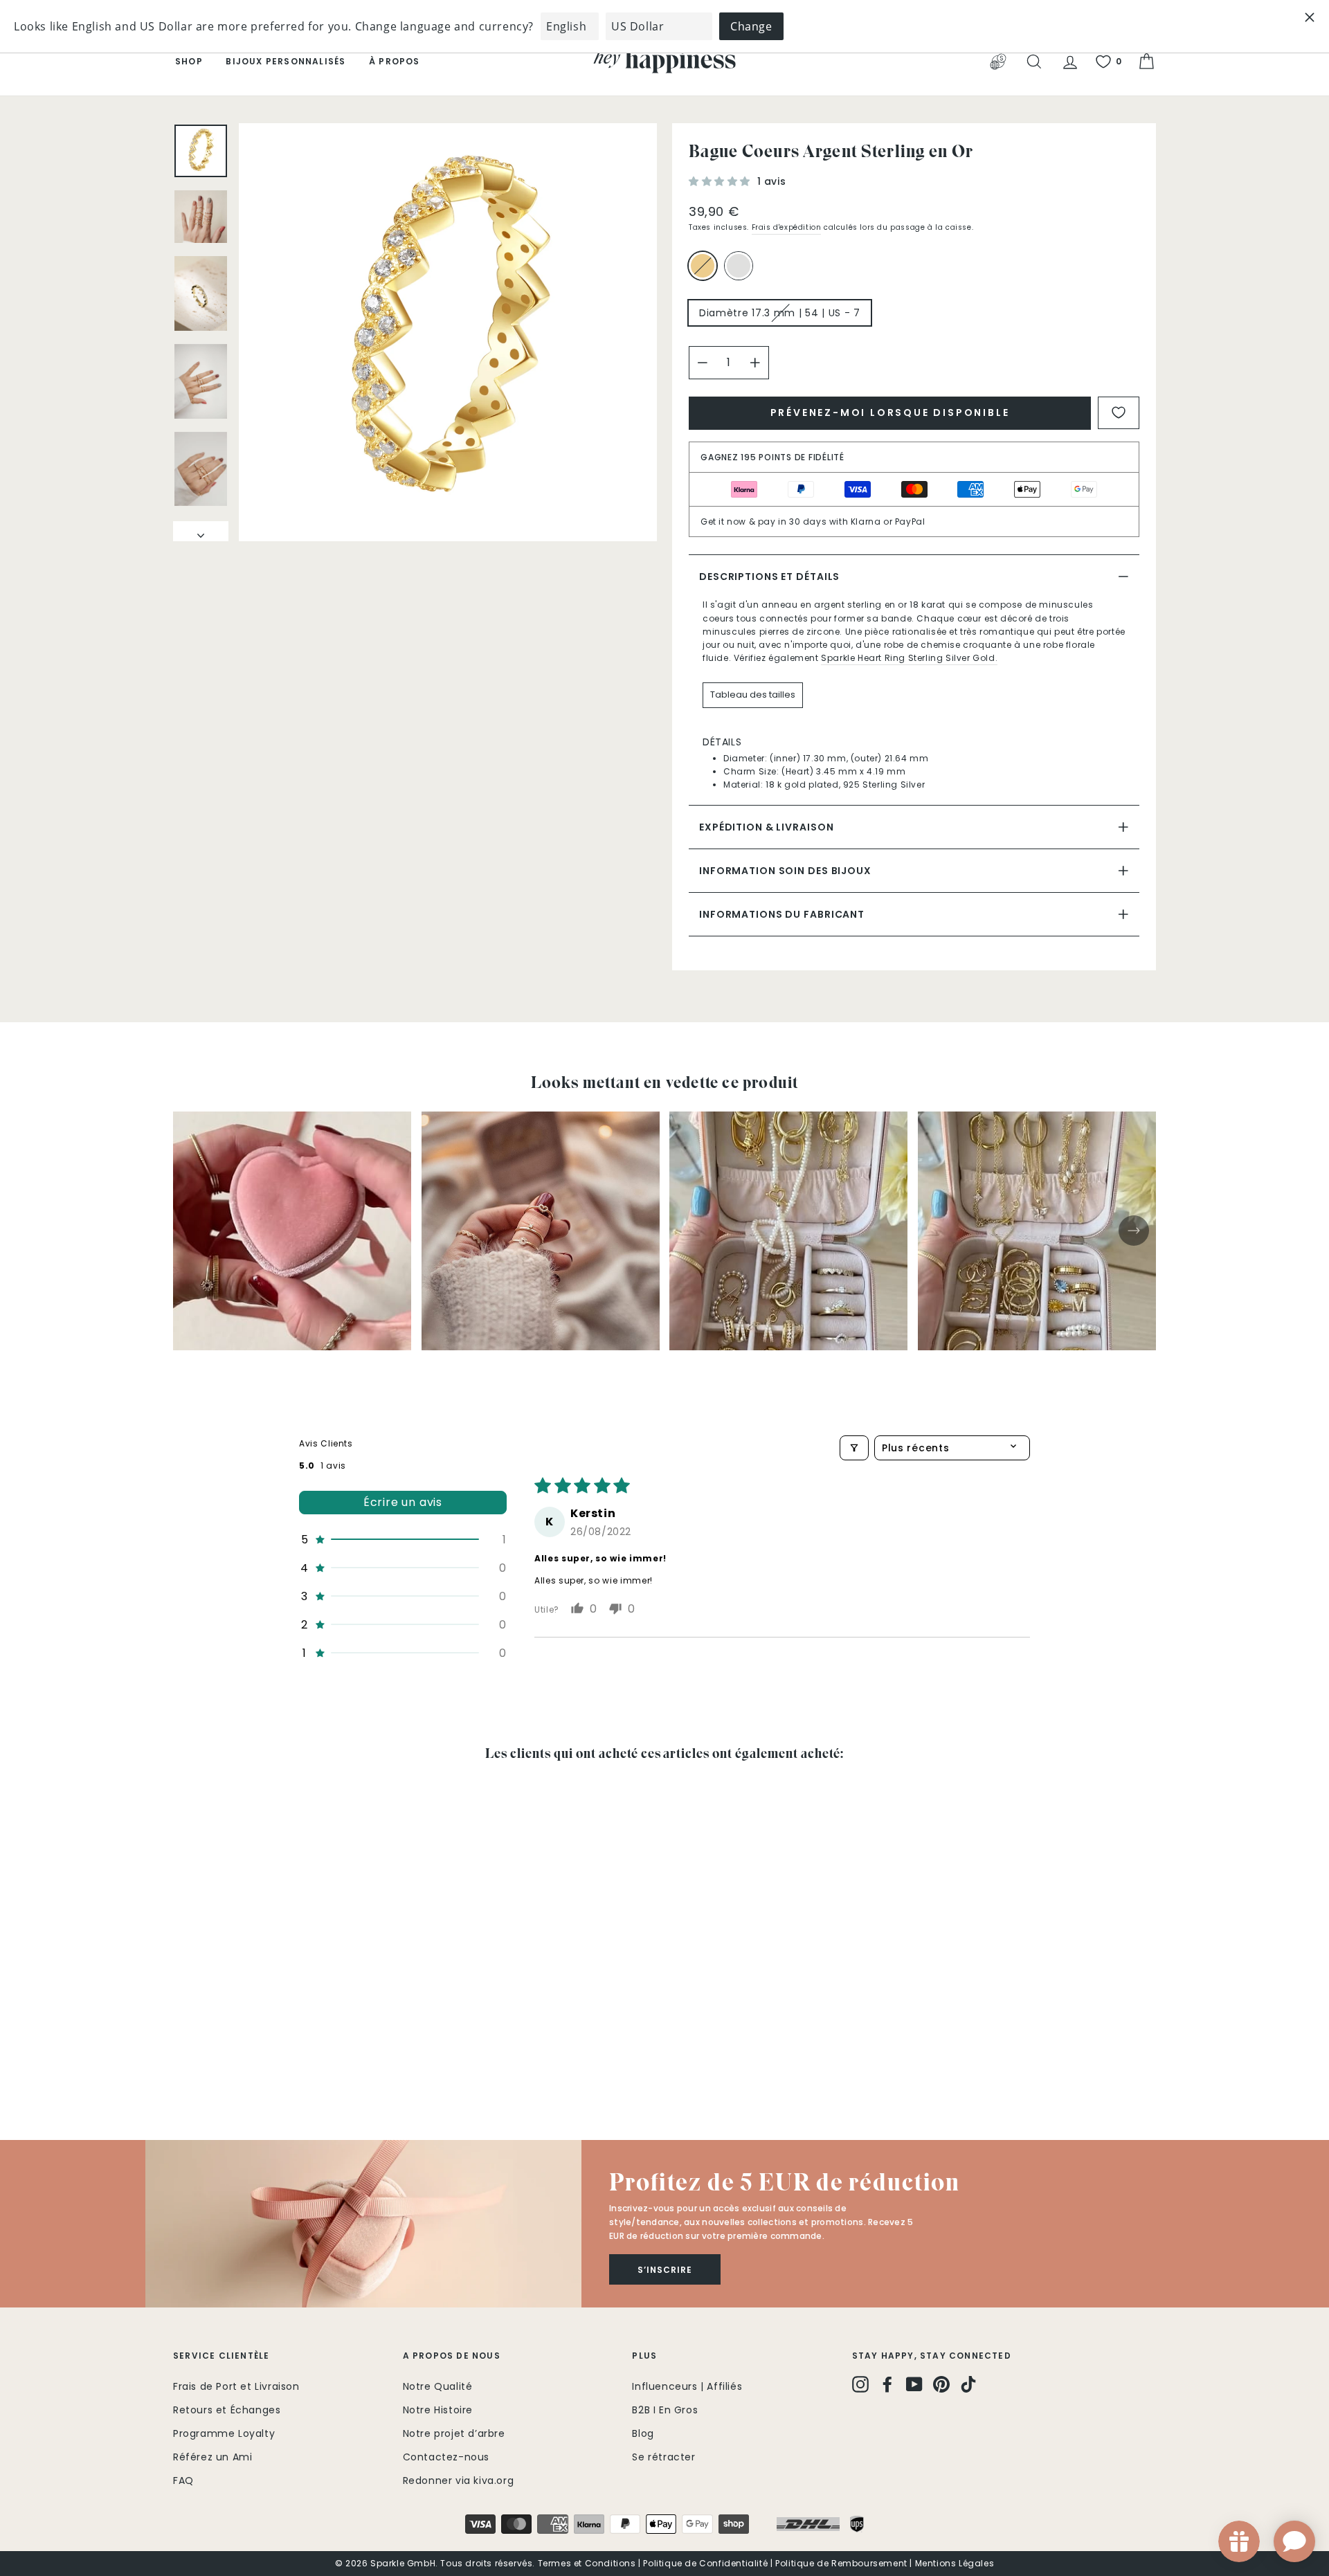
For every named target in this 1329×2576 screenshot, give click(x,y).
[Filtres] (854, 1448)
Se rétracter (663, 2457)
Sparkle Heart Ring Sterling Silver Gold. (909, 658)
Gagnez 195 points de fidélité (772, 457)
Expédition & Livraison (766, 827)
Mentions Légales (955, 2563)
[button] (721, 181)
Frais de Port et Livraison (236, 2386)
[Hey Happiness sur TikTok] (968, 2384)
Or (703, 266)
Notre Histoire (438, 2410)
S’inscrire (665, 2270)
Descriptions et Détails (769, 577)
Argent (739, 266)
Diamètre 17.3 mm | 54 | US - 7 (780, 313)
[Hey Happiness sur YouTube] (914, 2384)
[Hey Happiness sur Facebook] (887, 2384)
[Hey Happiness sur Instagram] (860, 2384)
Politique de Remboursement (841, 2563)
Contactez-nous (446, 2457)
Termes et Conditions (587, 2563)
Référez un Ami (213, 2457)
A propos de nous (452, 2356)
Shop (189, 61)
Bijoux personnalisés (286, 61)
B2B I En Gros (665, 2410)
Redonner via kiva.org (459, 2480)
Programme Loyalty (224, 2433)
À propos (395, 61)
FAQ (183, 2480)
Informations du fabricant (782, 914)
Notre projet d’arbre (454, 2433)
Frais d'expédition (787, 227)
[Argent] (741, 272)
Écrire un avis (403, 1502)
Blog (643, 2433)
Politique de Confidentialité (705, 2563)
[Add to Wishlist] (1119, 413)
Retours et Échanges (227, 2410)
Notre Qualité (438, 2386)
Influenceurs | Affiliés (687, 2386)
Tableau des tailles (753, 695)
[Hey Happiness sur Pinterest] (941, 2384)
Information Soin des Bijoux (785, 871)
